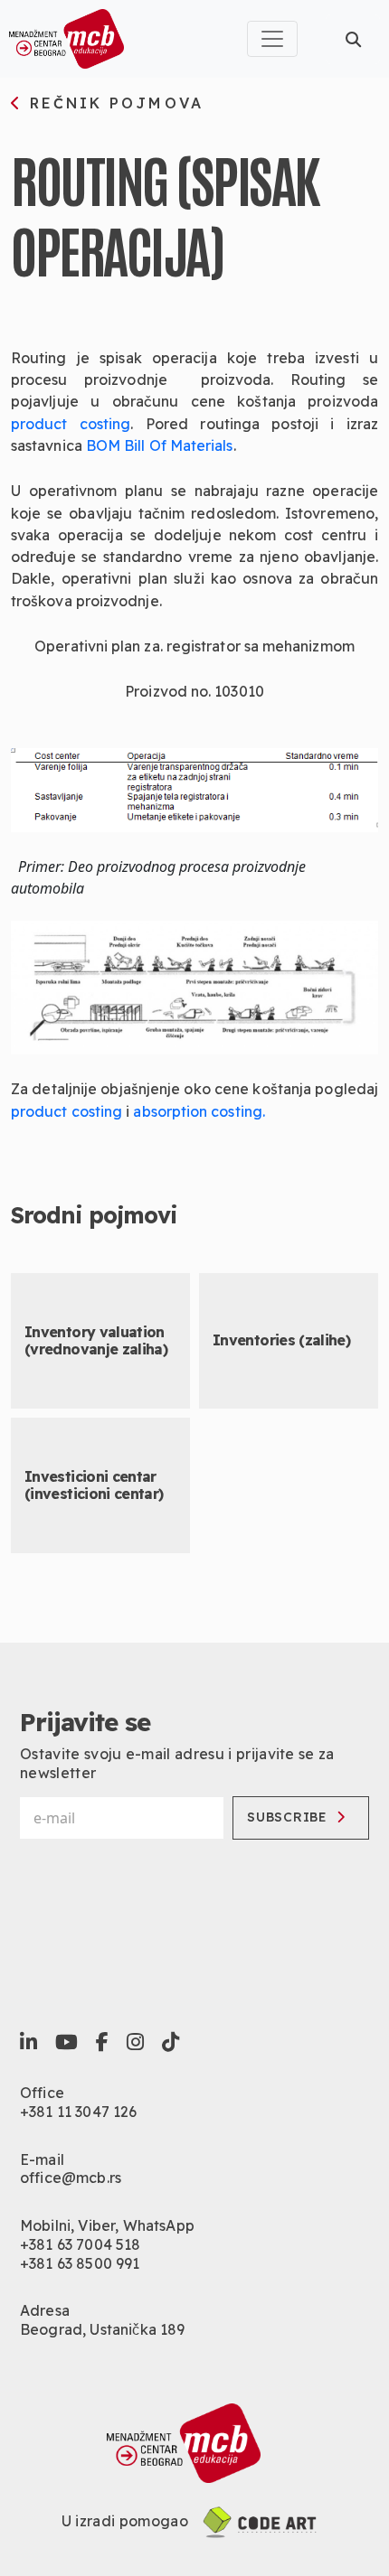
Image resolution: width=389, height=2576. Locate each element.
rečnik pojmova (113, 104)
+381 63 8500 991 (80, 2263)
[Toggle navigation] (272, 39)
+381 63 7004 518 (81, 2244)
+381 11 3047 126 (79, 2112)
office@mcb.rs (71, 2178)
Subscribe (287, 1817)
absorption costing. (199, 1111)
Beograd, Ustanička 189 (103, 2329)
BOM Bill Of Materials (160, 445)
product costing (71, 424)
